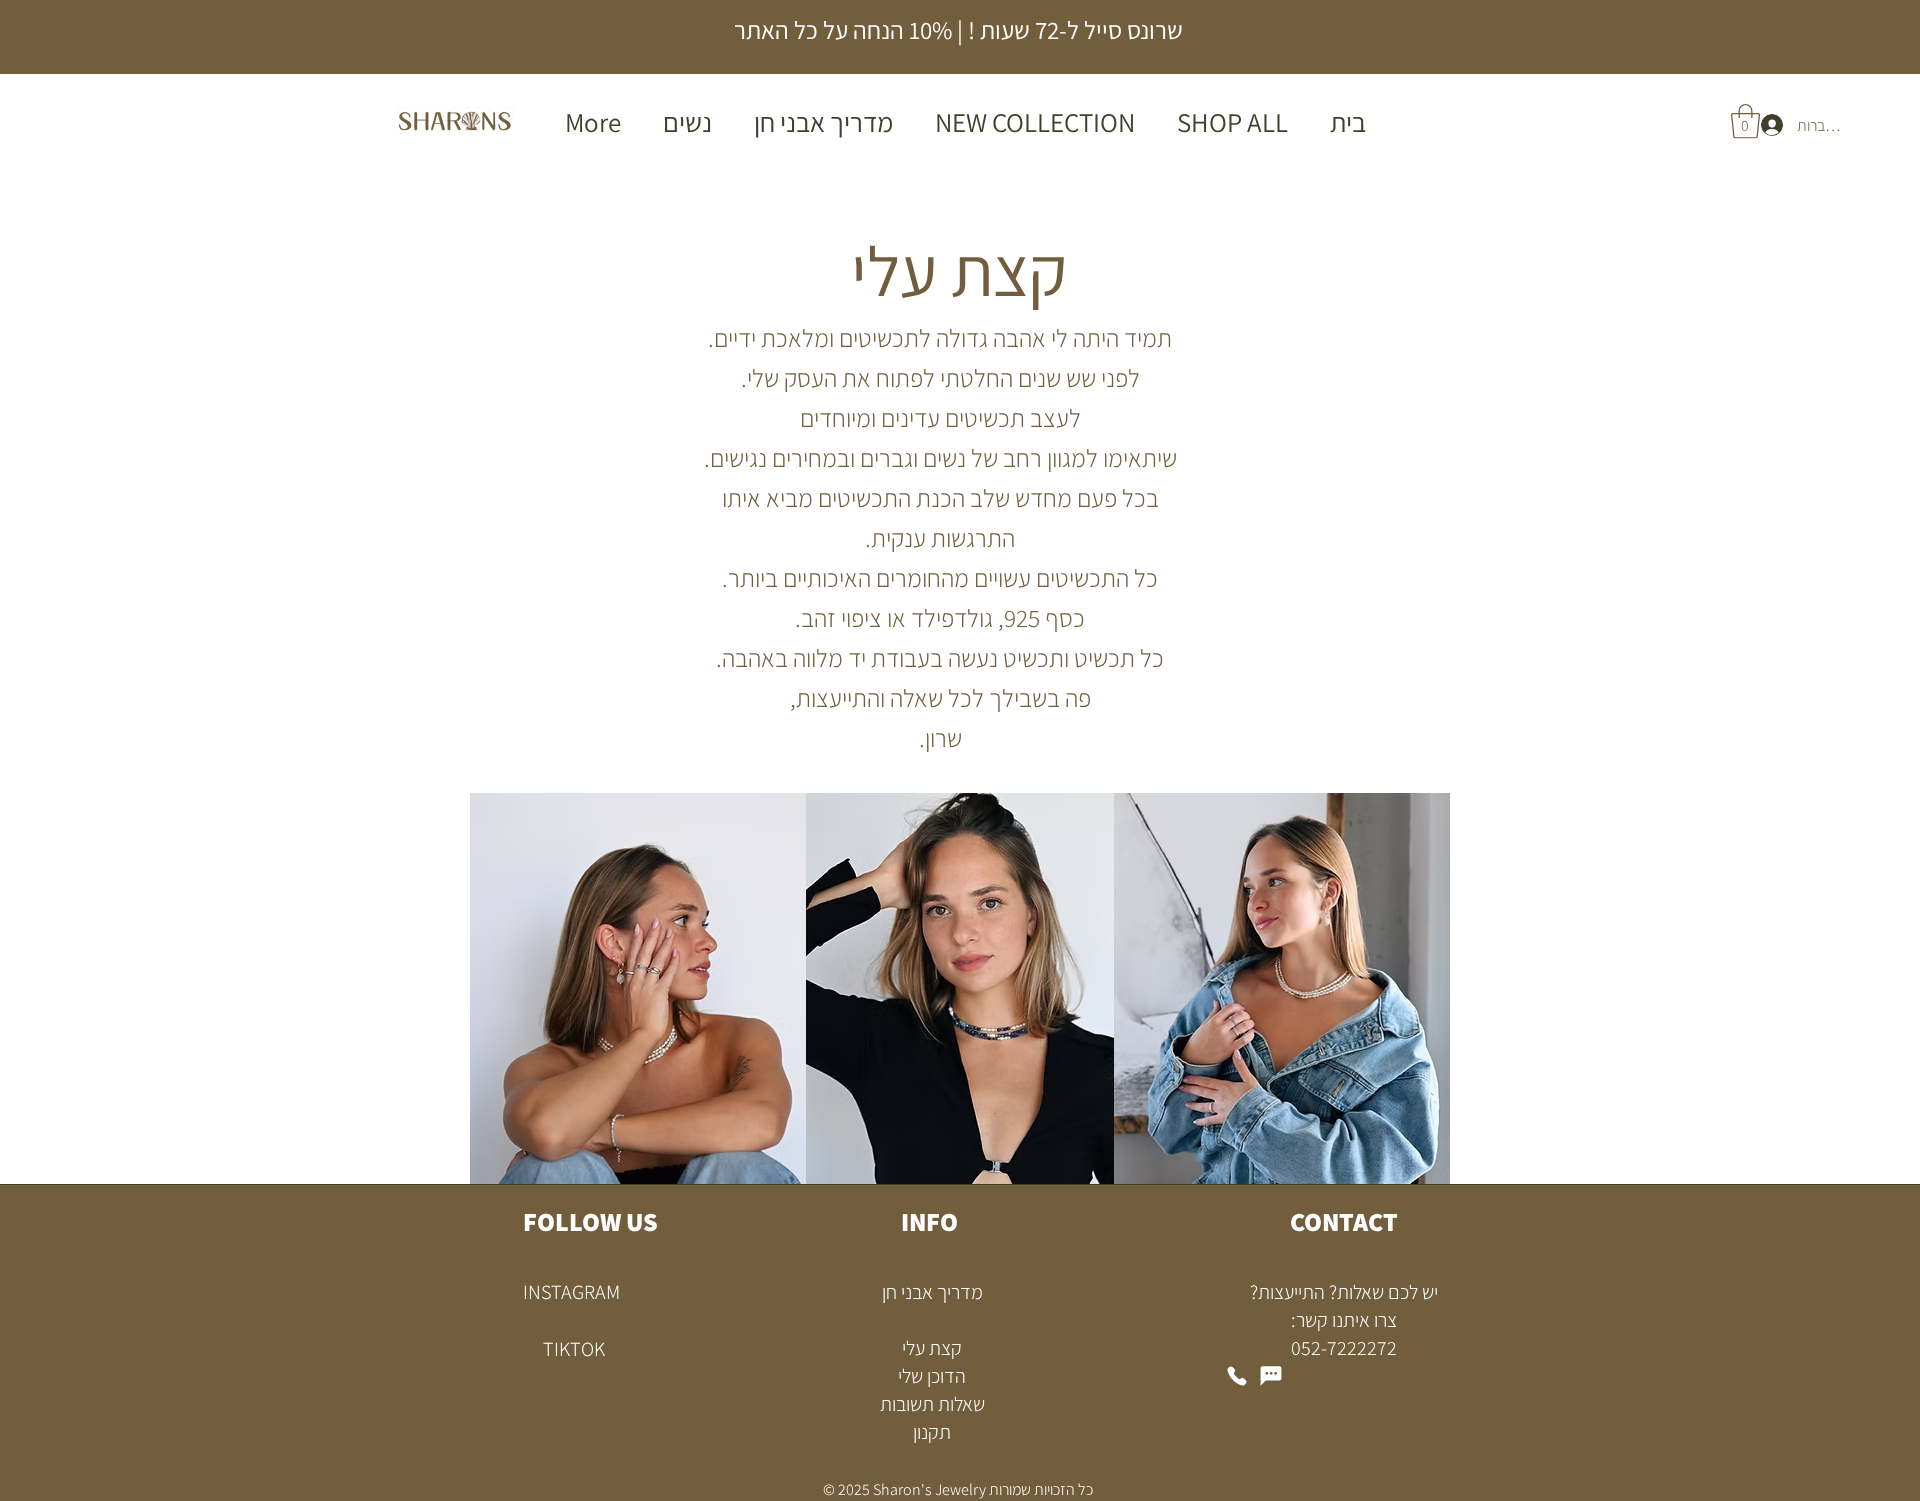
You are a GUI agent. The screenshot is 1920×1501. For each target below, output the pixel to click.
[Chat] (1271, 1376)
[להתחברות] (1770, 126)
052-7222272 (1344, 1348)
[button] (1745, 121)
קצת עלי (932, 1348)
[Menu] (1453, 32)
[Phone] (1237, 1376)
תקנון (932, 1432)
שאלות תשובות (932, 1404)
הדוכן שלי (932, 1376)
